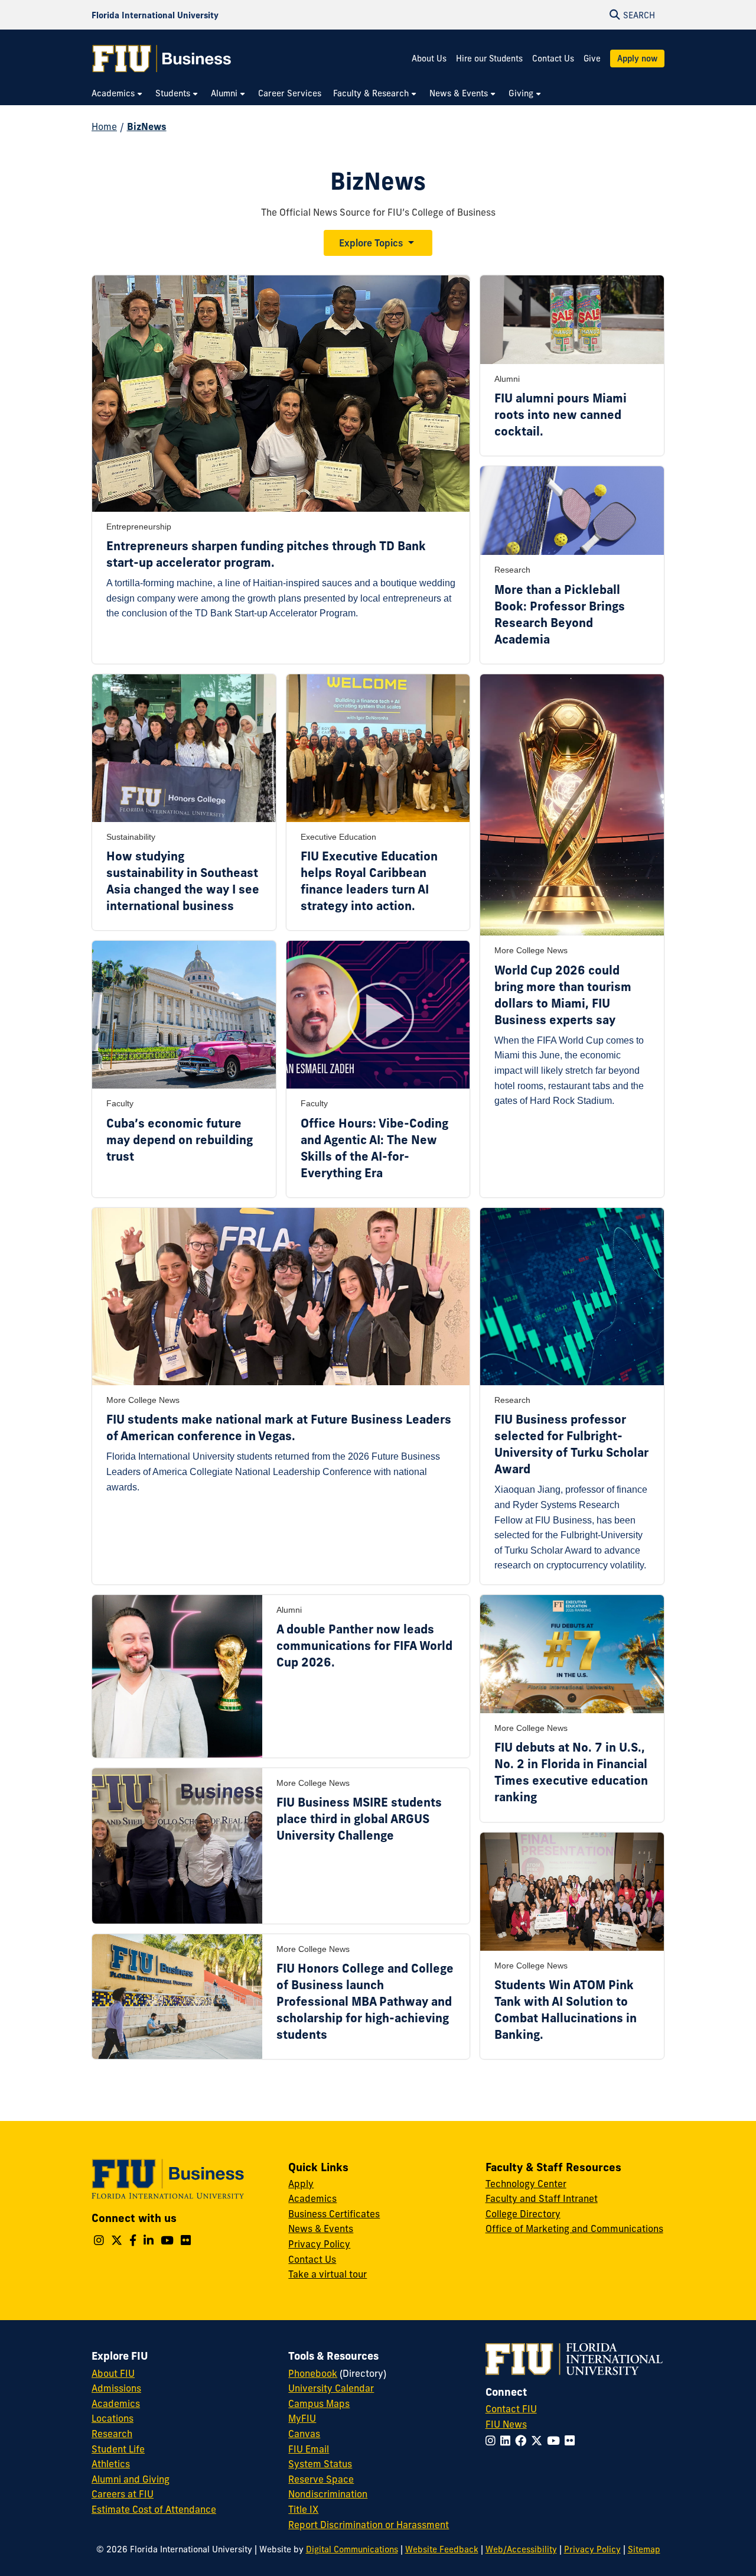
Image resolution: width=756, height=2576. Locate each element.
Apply (301, 2184)
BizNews (147, 126)
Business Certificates (334, 2214)
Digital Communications (352, 2549)
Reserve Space (321, 2479)
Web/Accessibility (521, 2549)
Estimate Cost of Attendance (154, 2509)
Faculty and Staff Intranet (542, 2198)
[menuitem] (118, 94)
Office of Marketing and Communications (574, 2229)
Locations (113, 2418)
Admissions (116, 2388)
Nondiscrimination (328, 2494)
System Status (320, 2464)
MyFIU (302, 2418)
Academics (312, 2198)
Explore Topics (371, 243)
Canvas (304, 2434)
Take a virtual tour (328, 2274)
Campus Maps (319, 2403)
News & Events (321, 2229)
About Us (429, 59)
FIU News (506, 2424)
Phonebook (313, 2373)
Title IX (303, 2509)
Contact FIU (511, 2409)
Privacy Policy (319, 2244)
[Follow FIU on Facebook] (523, 2441)
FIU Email (309, 2449)
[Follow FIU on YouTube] (556, 2441)
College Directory (523, 2214)
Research (112, 2434)
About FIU (113, 2373)
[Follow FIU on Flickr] (572, 2441)
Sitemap (644, 2549)
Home (104, 126)
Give (592, 59)
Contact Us (553, 59)
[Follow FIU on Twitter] (539, 2441)
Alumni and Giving (131, 2479)
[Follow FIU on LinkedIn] (508, 2441)
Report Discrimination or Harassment (369, 2525)
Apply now (637, 59)
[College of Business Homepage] (162, 59)
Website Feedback (442, 2549)
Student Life (118, 2449)
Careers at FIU (123, 2494)
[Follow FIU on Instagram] (493, 2441)
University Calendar (331, 2388)
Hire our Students (489, 59)
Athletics (111, 2464)
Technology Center (526, 2184)
